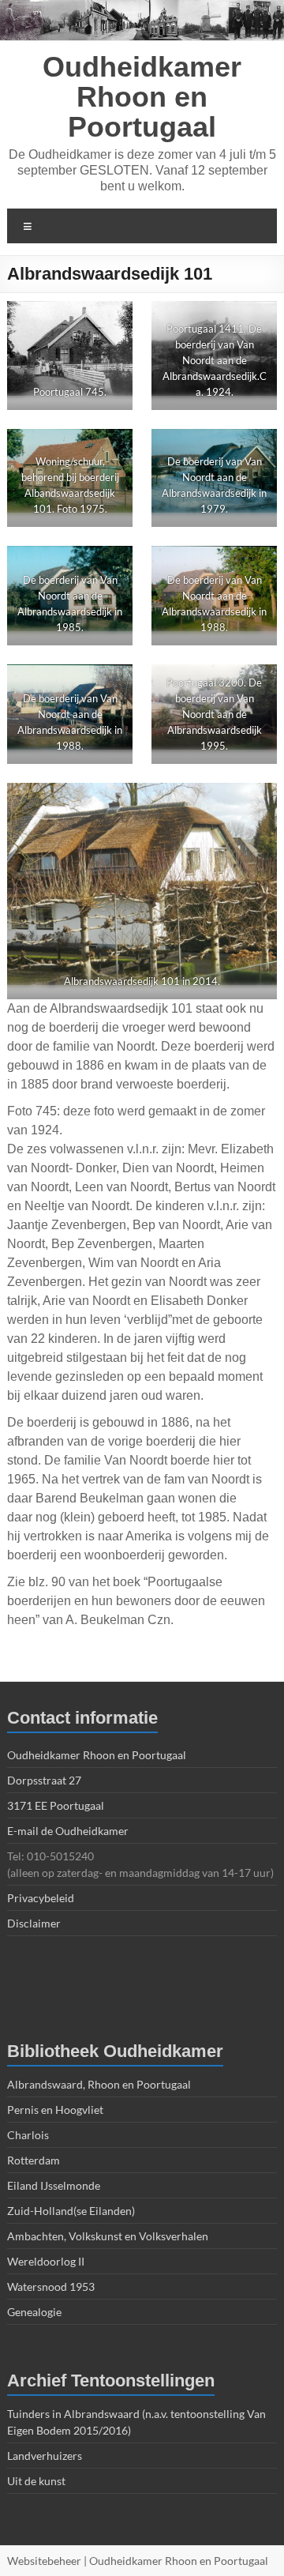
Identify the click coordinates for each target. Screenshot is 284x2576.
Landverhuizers (45, 2456)
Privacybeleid (41, 1898)
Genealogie (34, 2312)
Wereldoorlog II (46, 2261)
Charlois (28, 2135)
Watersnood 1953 (51, 2286)
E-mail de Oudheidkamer (68, 1831)
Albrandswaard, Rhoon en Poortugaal (99, 2084)
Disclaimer (34, 1923)
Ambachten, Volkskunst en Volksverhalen (108, 2236)
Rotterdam (34, 2160)
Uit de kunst (36, 2481)
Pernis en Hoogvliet (55, 2110)
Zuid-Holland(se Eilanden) (71, 2211)
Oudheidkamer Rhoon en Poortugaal (142, 97)
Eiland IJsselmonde (54, 2185)
